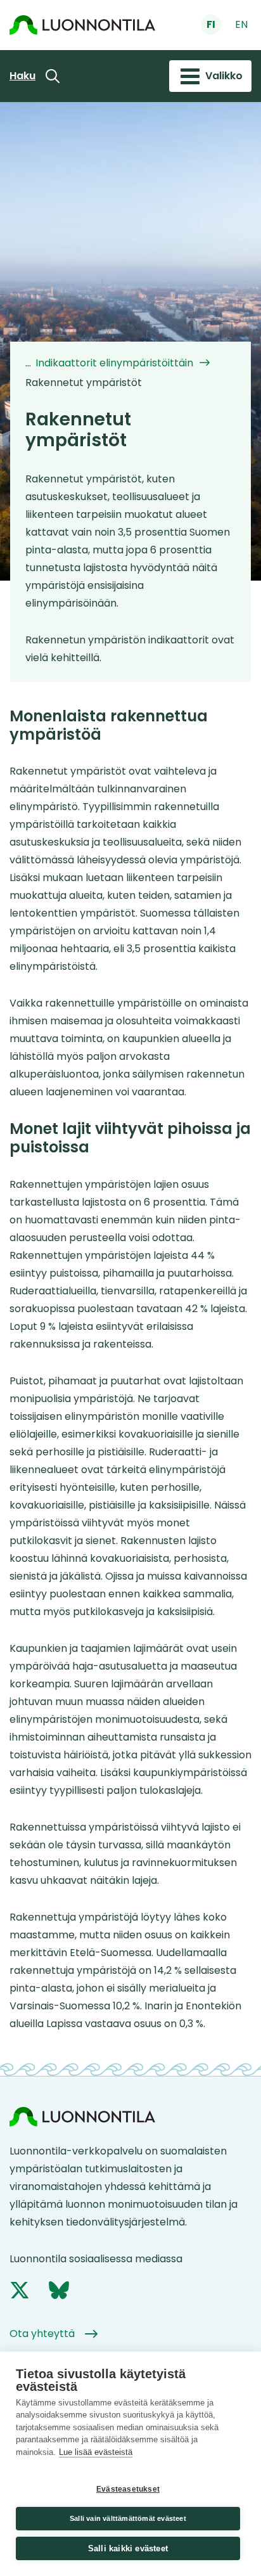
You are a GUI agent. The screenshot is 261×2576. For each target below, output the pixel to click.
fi (211, 24)
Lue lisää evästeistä (96, 2452)
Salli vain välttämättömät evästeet (128, 2518)
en (241, 24)
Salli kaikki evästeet (128, 2548)
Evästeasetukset (128, 2489)
